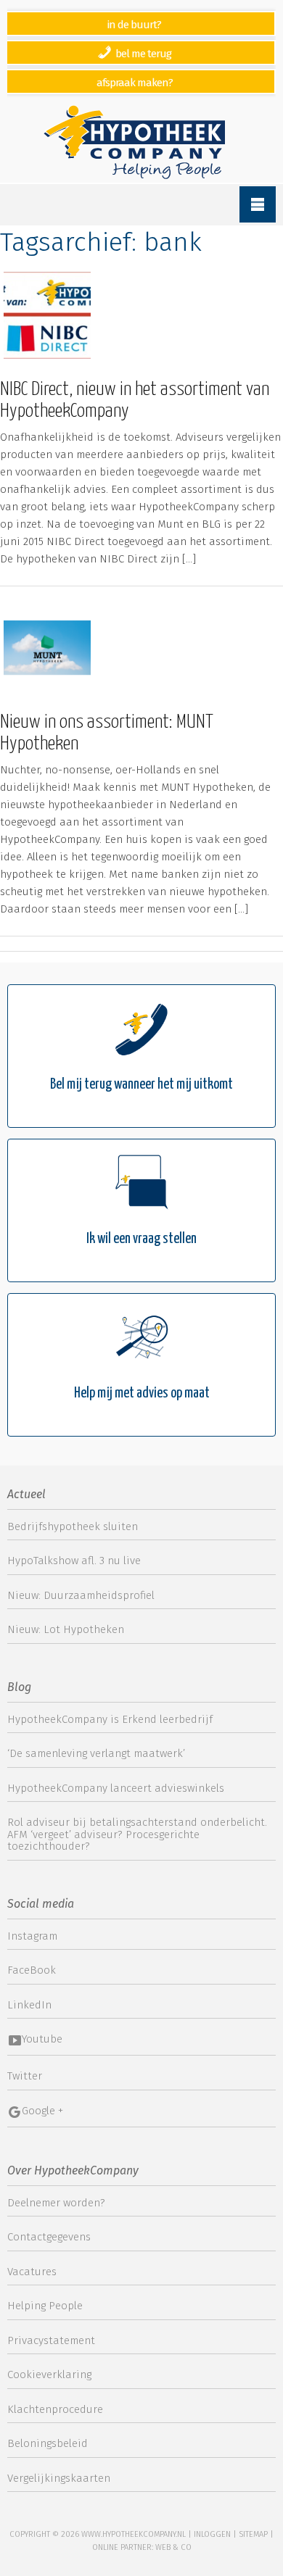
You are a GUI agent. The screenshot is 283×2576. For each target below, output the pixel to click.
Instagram (32, 1936)
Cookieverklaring (49, 2375)
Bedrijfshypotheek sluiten (73, 1526)
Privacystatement (51, 2340)
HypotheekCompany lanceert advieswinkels (116, 1788)
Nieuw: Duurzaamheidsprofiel (81, 1595)
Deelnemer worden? (56, 2203)
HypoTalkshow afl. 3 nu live (74, 1561)
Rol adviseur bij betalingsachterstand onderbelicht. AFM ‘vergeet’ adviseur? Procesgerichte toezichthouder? (137, 1834)
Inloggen (212, 2534)
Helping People (45, 2306)
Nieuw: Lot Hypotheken (66, 1629)
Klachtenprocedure (55, 2409)
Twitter (25, 2076)
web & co (173, 2547)
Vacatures (32, 2272)
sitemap (253, 2534)
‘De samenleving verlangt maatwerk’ (96, 1753)
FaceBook (32, 1970)
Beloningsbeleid (48, 2443)
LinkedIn (29, 2005)
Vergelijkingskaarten (59, 2478)
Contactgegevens (49, 2237)
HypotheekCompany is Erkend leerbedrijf (110, 1719)
